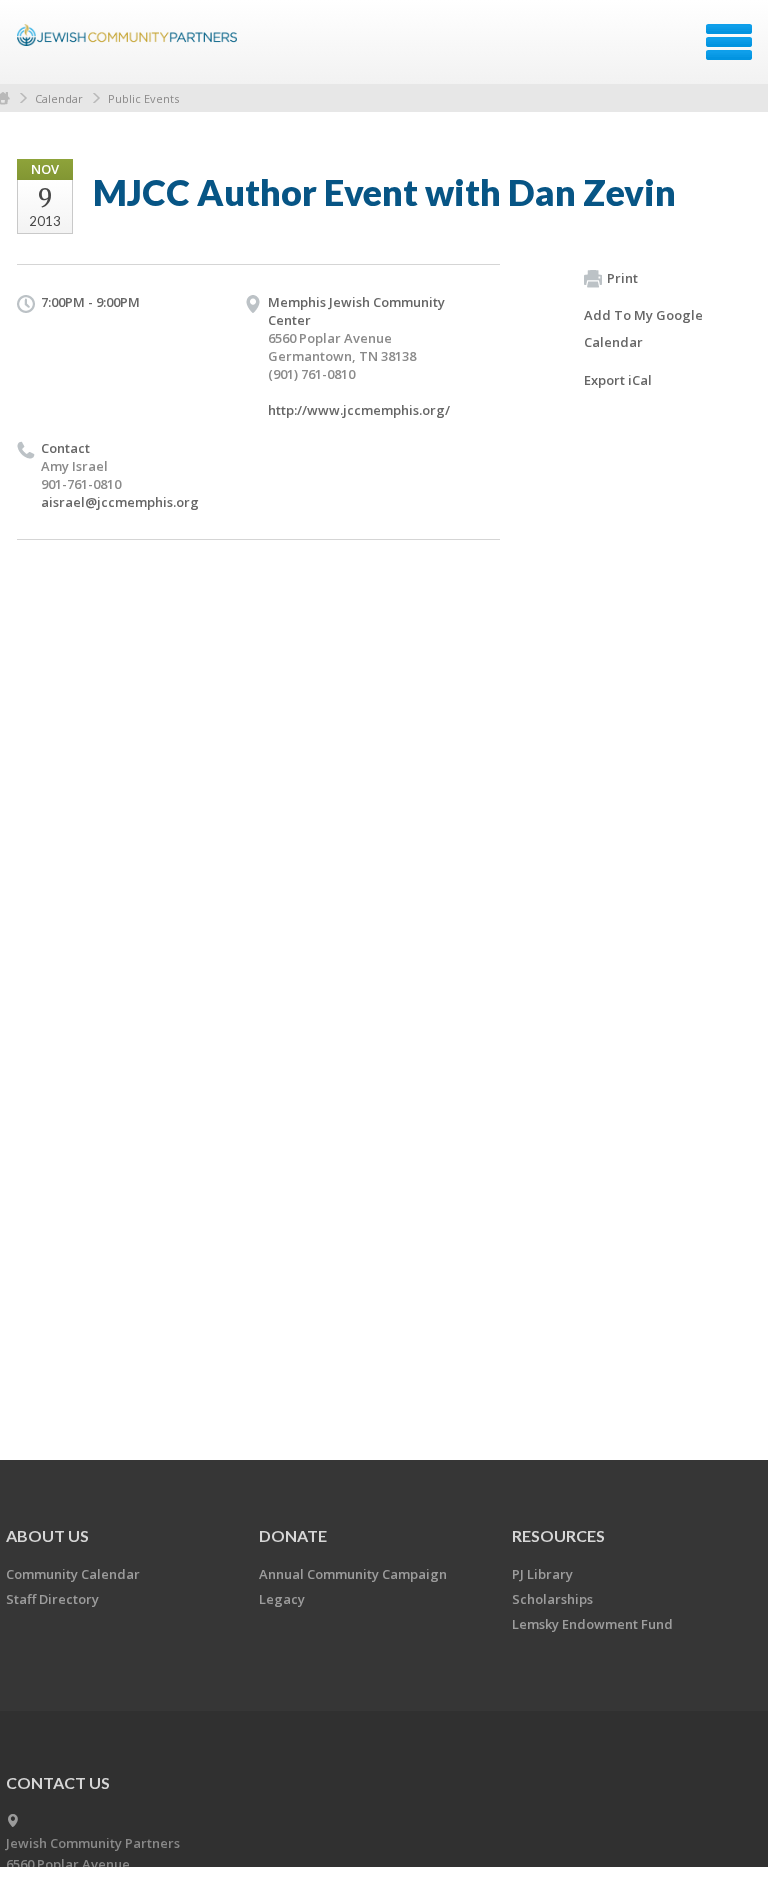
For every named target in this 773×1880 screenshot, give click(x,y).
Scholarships (552, 1599)
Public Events (143, 98)
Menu (729, 42)
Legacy (282, 1599)
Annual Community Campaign (353, 1574)
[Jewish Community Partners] (129, 49)
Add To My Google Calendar (643, 328)
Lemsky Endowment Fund (592, 1624)
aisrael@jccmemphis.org (120, 502)
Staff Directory (52, 1599)
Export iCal (618, 380)
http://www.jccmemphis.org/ (359, 410)
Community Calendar (73, 1574)
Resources (558, 1535)
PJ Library (542, 1574)
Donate (293, 1535)
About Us (47, 1535)
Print (622, 278)
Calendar (59, 98)
